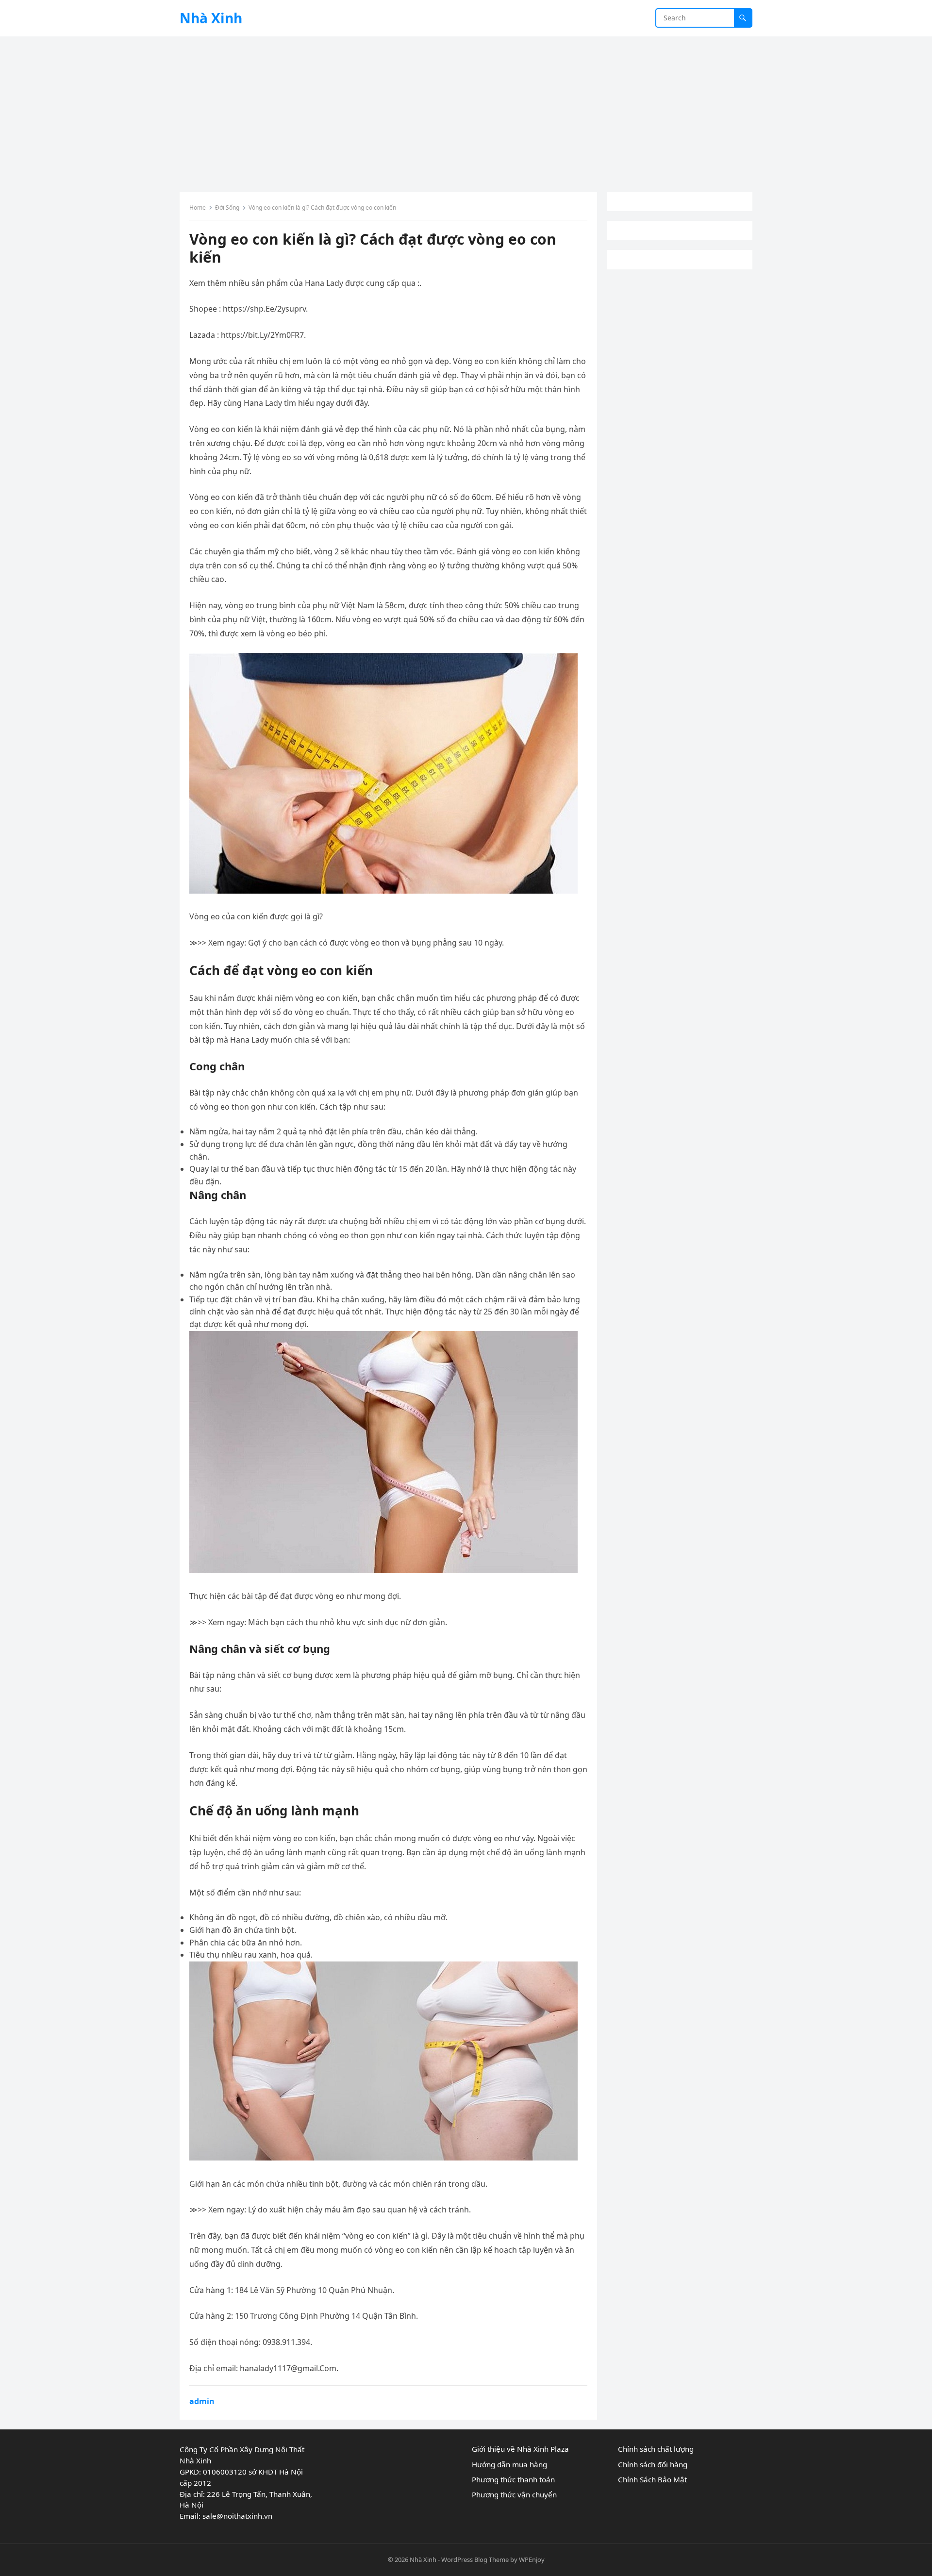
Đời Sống (227, 208)
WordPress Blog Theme (475, 2559)
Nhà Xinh (211, 18)
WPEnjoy (532, 2559)
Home (198, 208)
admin (202, 2401)
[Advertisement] (466, 109)
